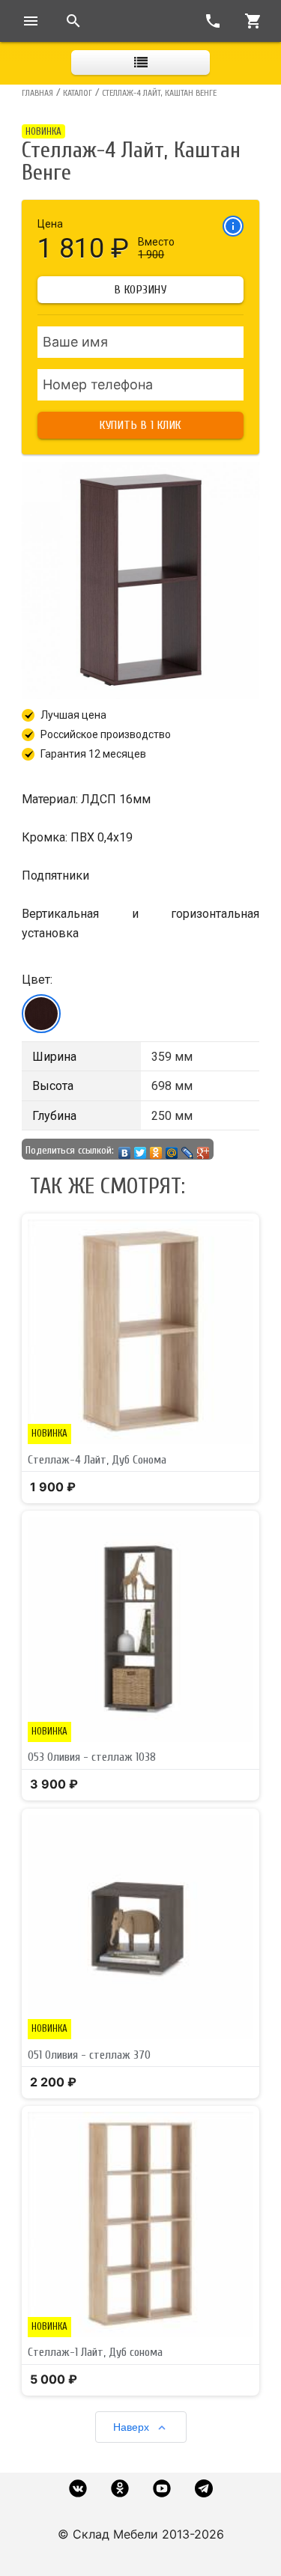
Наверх (131, 2427)
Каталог (78, 93)
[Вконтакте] (78, 2488)
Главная (37, 93)
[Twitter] (140, 1149)
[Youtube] (162, 2488)
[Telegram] (204, 2488)
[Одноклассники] (156, 1149)
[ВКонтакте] (125, 1149)
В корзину (141, 290)
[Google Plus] (203, 1149)
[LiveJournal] (188, 1149)
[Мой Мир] (172, 1149)
